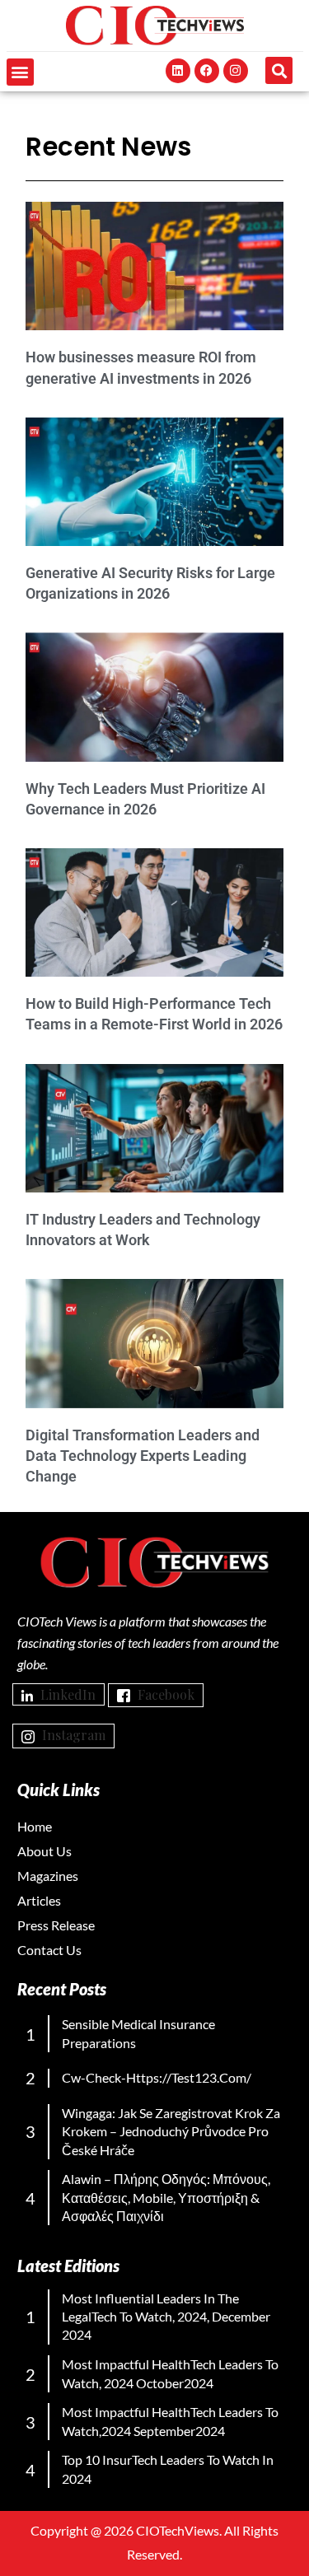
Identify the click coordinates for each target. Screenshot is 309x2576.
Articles (39, 1900)
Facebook (164, 1694)
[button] (20, 72)
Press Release (56, 1925)
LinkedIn (66, 1694)
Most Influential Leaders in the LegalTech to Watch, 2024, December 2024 (166, 2317)
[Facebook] (207, 71)
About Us (44, 1851)
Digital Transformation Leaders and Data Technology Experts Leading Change (143, 1456)
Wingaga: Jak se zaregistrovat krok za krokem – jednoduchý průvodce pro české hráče (171, 2131)
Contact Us (49, 1950)
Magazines (48, 1876)
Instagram (72, 1735)
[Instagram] (236, 71)
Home (35, 1826)
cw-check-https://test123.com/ (157, 2077)
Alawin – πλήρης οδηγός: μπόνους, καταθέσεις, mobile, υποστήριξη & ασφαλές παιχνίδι (166, 2197)
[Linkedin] (178, 71)
